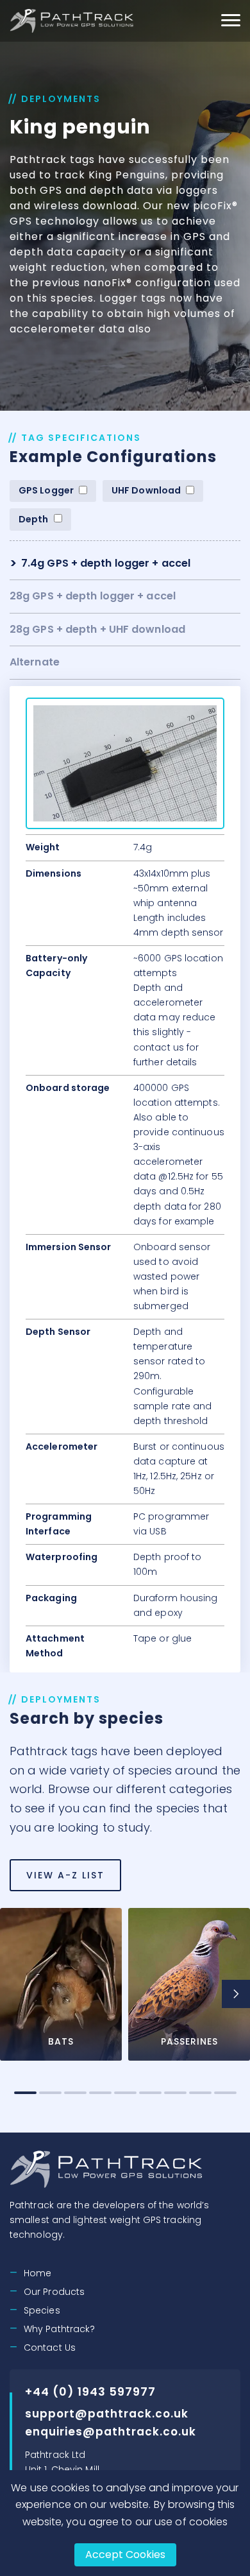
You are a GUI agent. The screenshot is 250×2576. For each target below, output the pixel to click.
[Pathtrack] (73, 21)
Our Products (54, 2292)
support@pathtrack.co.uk (107, 2414)
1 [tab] (25, 2093)
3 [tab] (75, 2093)
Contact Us (50, 2348)
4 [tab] (100, 2093)
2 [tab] (50, 2093)
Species (42, 2310)
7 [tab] (175, 2093)
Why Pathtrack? (59, 2329)
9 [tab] (225, 2093)
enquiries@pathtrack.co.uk (111, 2432)
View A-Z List (65, 1875)
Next (236, 1994)
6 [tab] (150, 2093)
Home (37, 2273)
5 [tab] (125, 2093)
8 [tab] (200, 2093)
